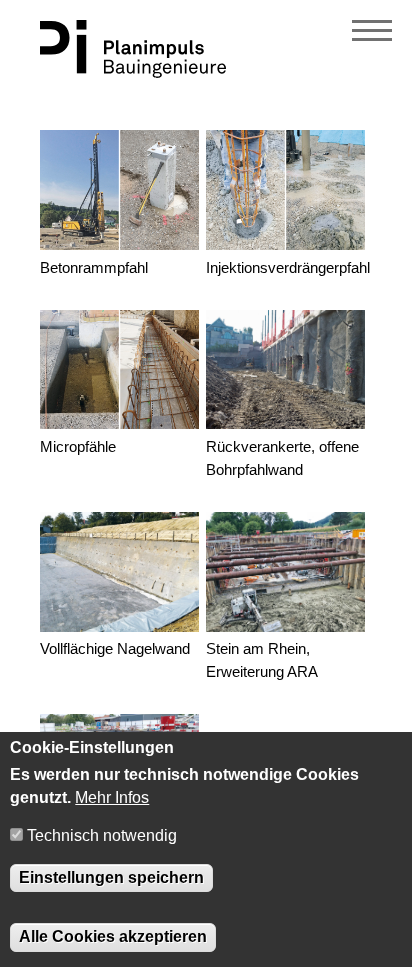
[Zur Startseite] (133, 72)
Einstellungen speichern (111, 877)
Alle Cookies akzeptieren (113, 936)
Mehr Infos (112, 797)
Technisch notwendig (102, 835)
